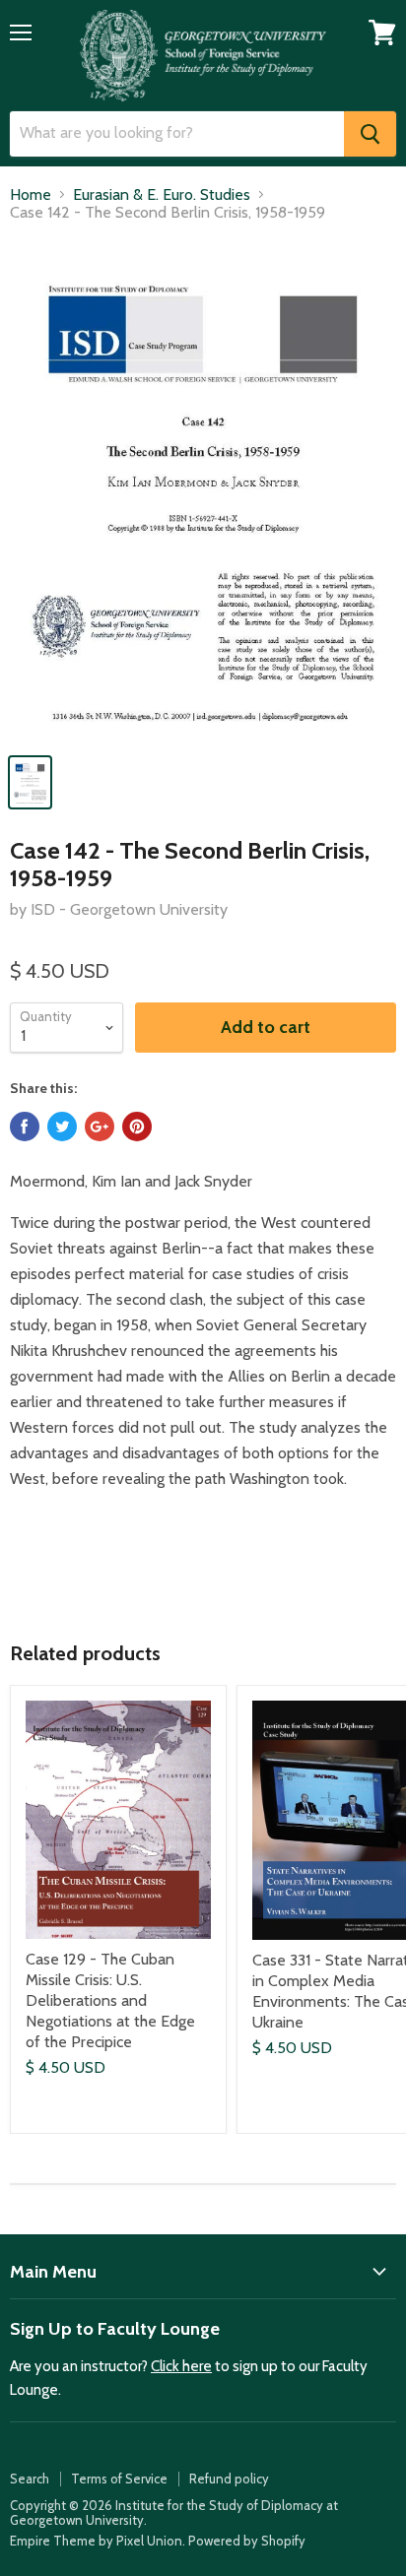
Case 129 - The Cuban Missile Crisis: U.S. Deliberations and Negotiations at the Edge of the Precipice (110, 2000)
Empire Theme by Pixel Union (96, 2541)
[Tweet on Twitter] (62, 1127)
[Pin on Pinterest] (137, 1127)
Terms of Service (119, 2479)
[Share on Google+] (100, 1127)
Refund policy (229, 2479)
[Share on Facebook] (25, 1127)
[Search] (370, 134)
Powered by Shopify (247, 2541)
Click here (181, 2366)
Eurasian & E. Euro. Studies (162, 195)
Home (31, 195)
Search (30, 2479)
